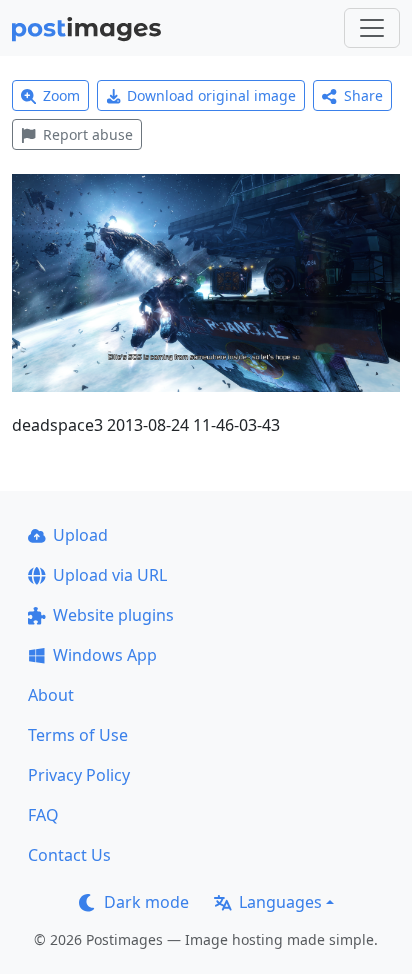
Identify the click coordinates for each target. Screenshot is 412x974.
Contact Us (69, 855)
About (51, 695)
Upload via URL (110, 575)
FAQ (43, 815)
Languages (280, 902)
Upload (80, 535)
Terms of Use (78, 735)
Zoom (61, 95)
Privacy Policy (79, 775)
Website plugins (113, 615)
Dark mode (146, 902)
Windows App (105, 655)
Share (363, 95)
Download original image (211, 95)
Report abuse (88, 134)
